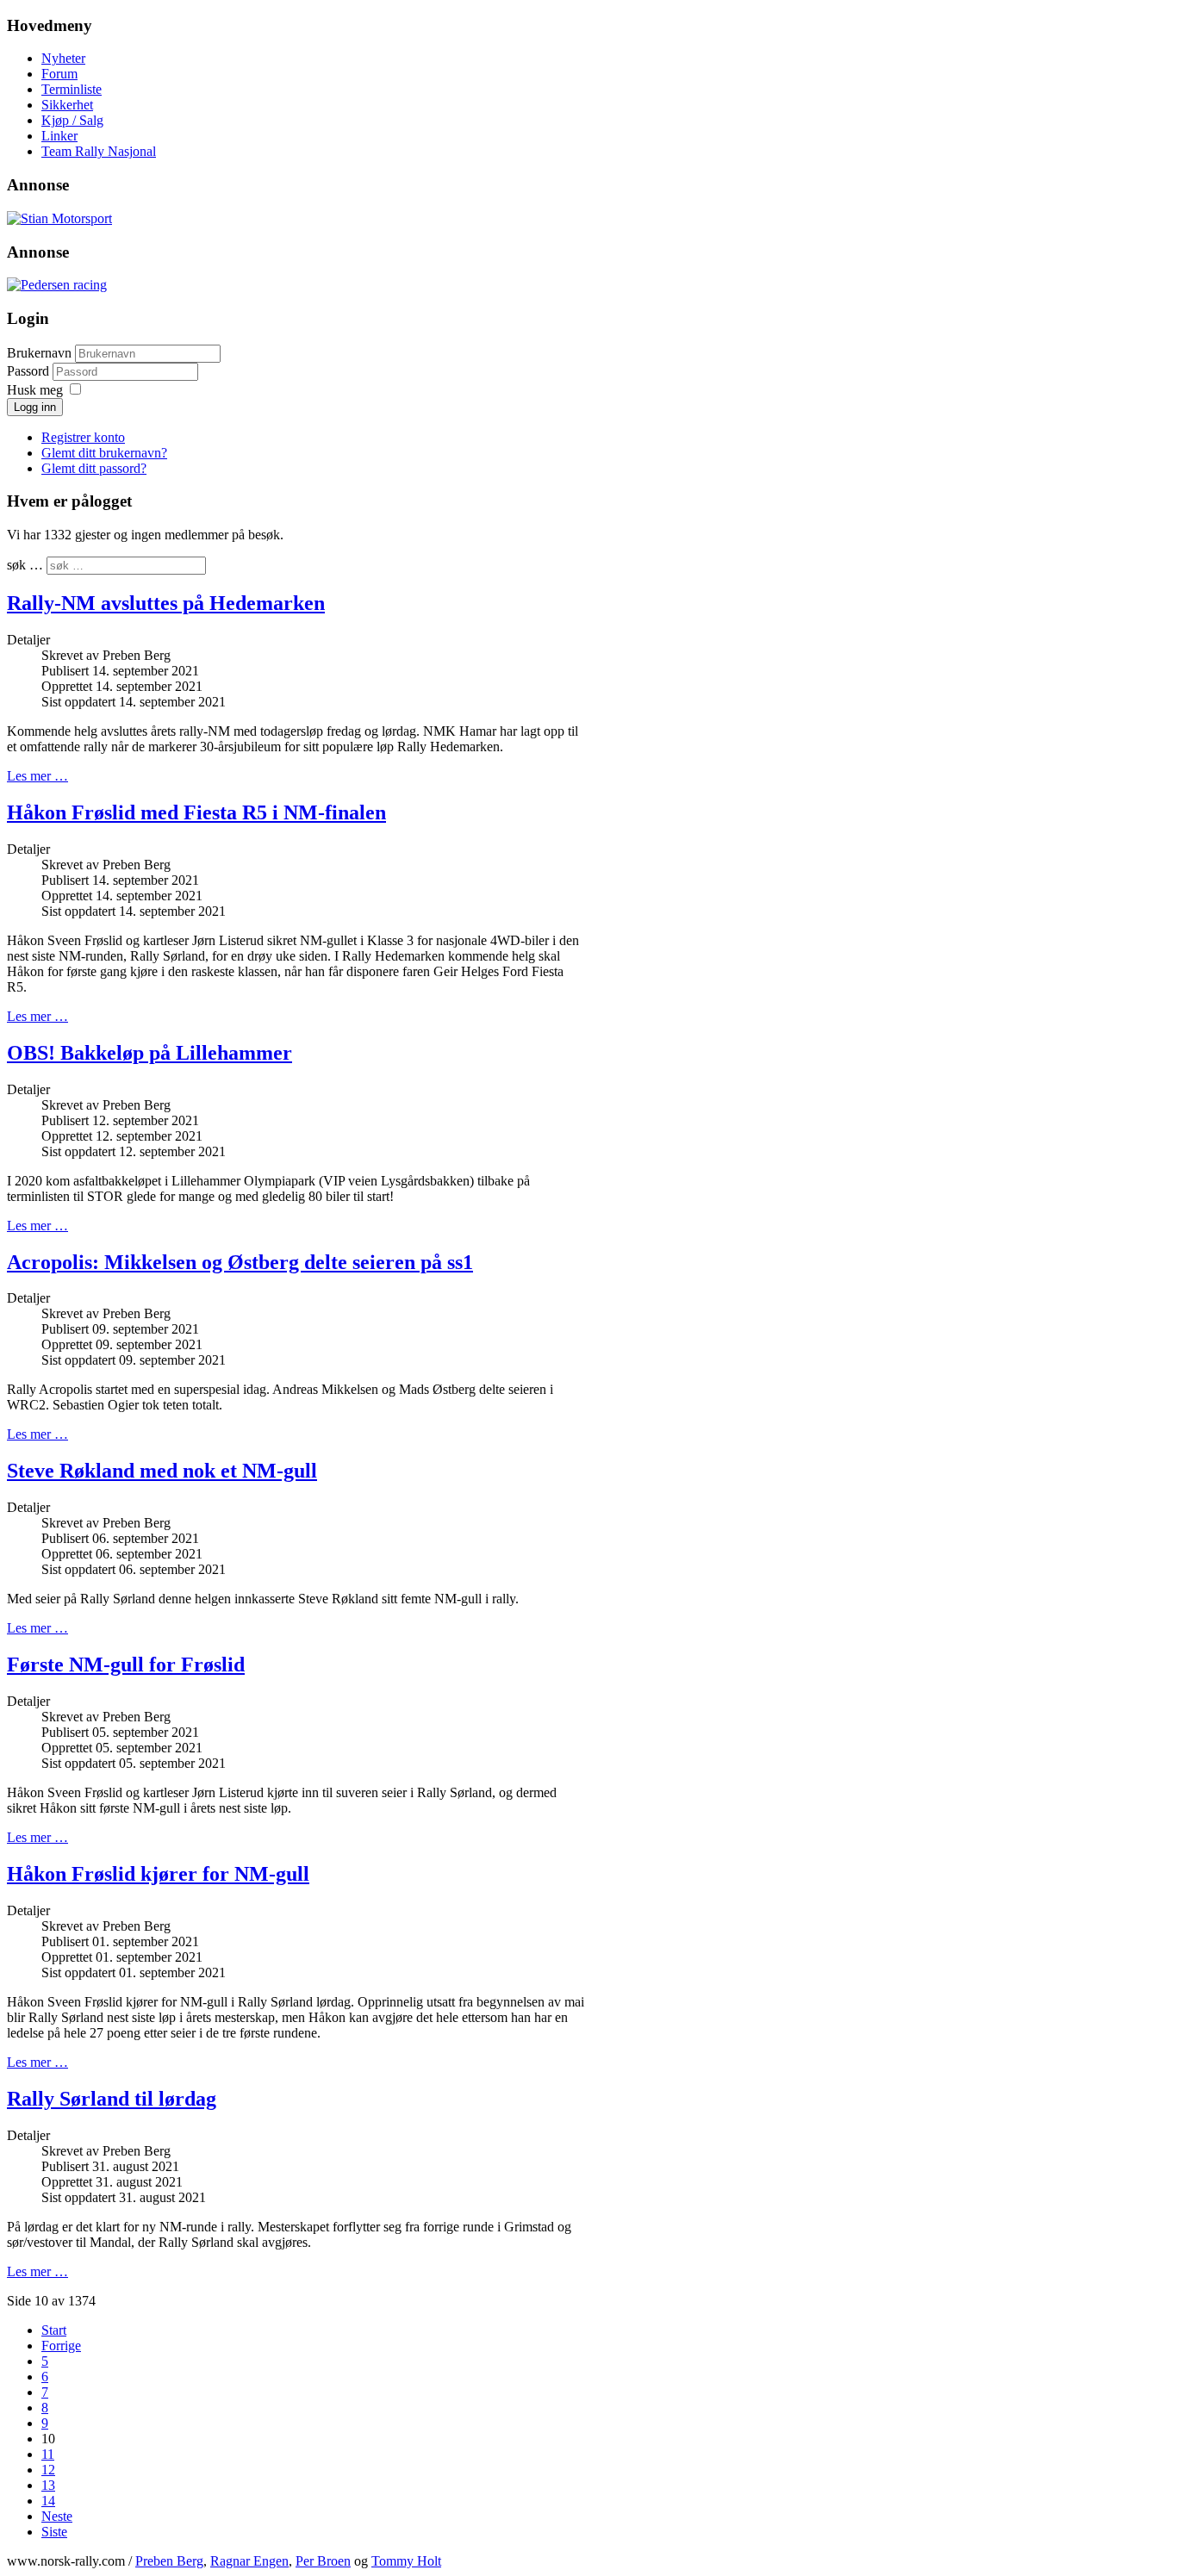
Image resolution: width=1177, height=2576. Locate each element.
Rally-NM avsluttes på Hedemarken (166, 603)
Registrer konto (83, 437)
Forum (59, 74)
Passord (30, 371)
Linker (59, 136)
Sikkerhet (67, 105)
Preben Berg (169, 2561)
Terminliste (72, 89)
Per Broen (323, 2561)
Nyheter (63, 58)
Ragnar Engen (249, 2561)
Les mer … (37, 776)
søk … (25, 565)
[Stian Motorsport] (59, 218)
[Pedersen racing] (57, 285)
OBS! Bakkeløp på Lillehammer (149, 1053)
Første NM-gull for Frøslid (126, 1664)
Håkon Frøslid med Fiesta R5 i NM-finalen (196, 812)
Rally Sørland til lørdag (112, 2099)
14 (48, 2501)
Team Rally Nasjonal (99, 151)
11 (48, 2454)
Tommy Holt (406, 2561)
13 (48, 2485)
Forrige (61, 2346)
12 (48, 2470)
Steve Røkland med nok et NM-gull (162, 1471)
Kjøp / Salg (72, 120)
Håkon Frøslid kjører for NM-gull (158, 1874)
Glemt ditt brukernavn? (104, 453)
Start (54, 2330)
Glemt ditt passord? (94, 468)
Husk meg (35, 390)
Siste (54, 2532)
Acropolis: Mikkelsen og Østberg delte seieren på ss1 (240, 1262)
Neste (57, 2516)
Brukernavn (39, 353)
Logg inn (35, 407)
